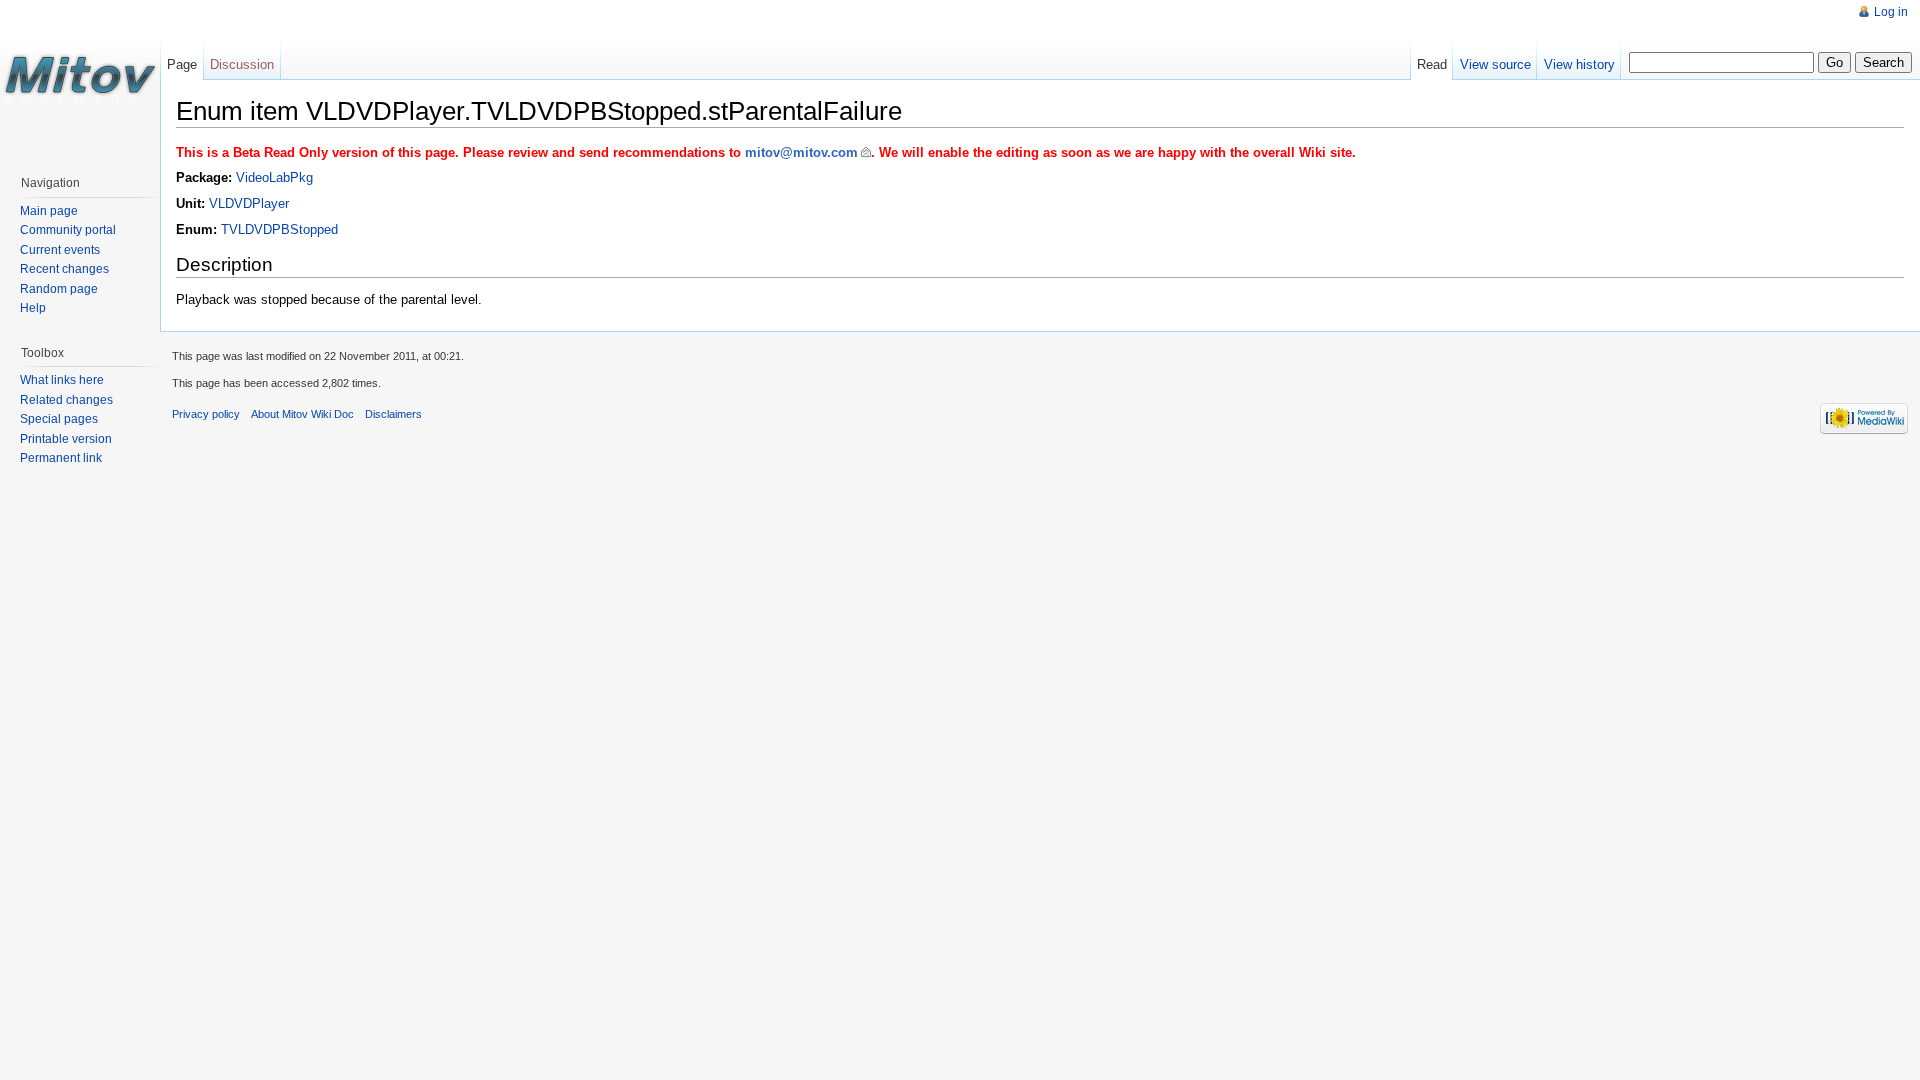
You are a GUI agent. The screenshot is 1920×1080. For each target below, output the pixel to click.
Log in (1891, 12)
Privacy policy (206, 414)
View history (1579, 64)
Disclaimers (393, 414)
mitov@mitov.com (801, 152)
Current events (60, 250)
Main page (49, 211)
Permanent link (61, 458)
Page (182, 64)
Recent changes (64, 269)
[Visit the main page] (80, 80)
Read (1432, 64)
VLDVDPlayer (249, 203)
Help (33, 308)
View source (1495, 64)
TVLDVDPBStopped (279, 229)
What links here (62, 380)
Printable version (66, 439)
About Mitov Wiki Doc (302, 414)
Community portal (68, 230)
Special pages (59, 419)
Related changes (66, 400)
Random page (59, 289)
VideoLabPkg (274, 177)
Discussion (242, 64)
